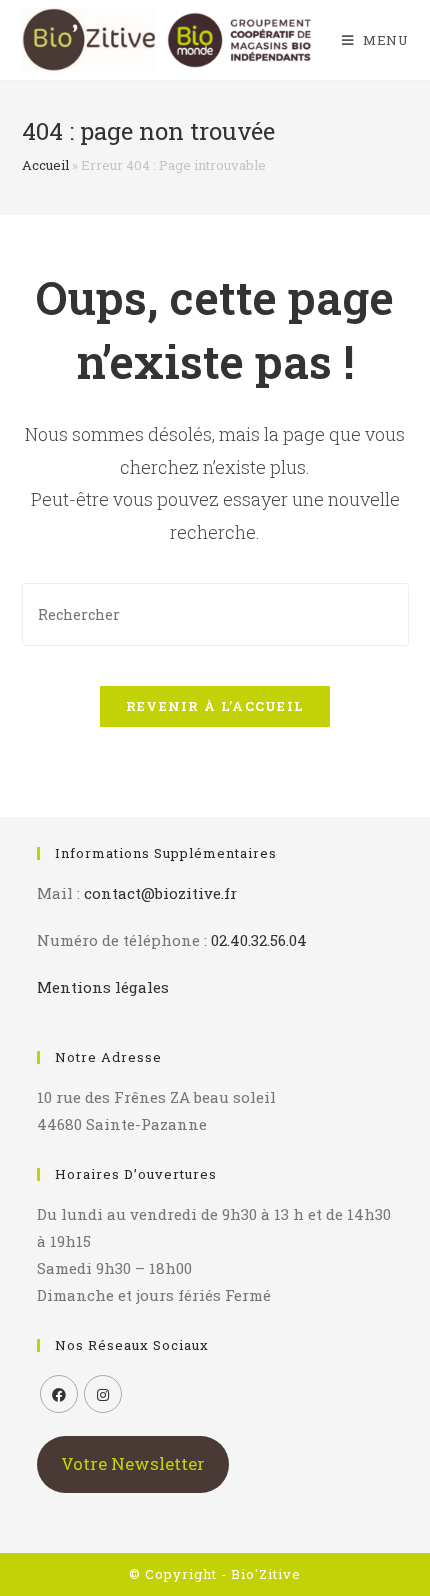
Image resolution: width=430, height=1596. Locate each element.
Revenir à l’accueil (215, 706)
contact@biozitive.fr (160, 893)
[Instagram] (103, 1394)
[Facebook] (59, 1394)
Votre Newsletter (133, 1463)
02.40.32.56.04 (259, 940)
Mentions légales (103, 987)
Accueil (45, 165)
